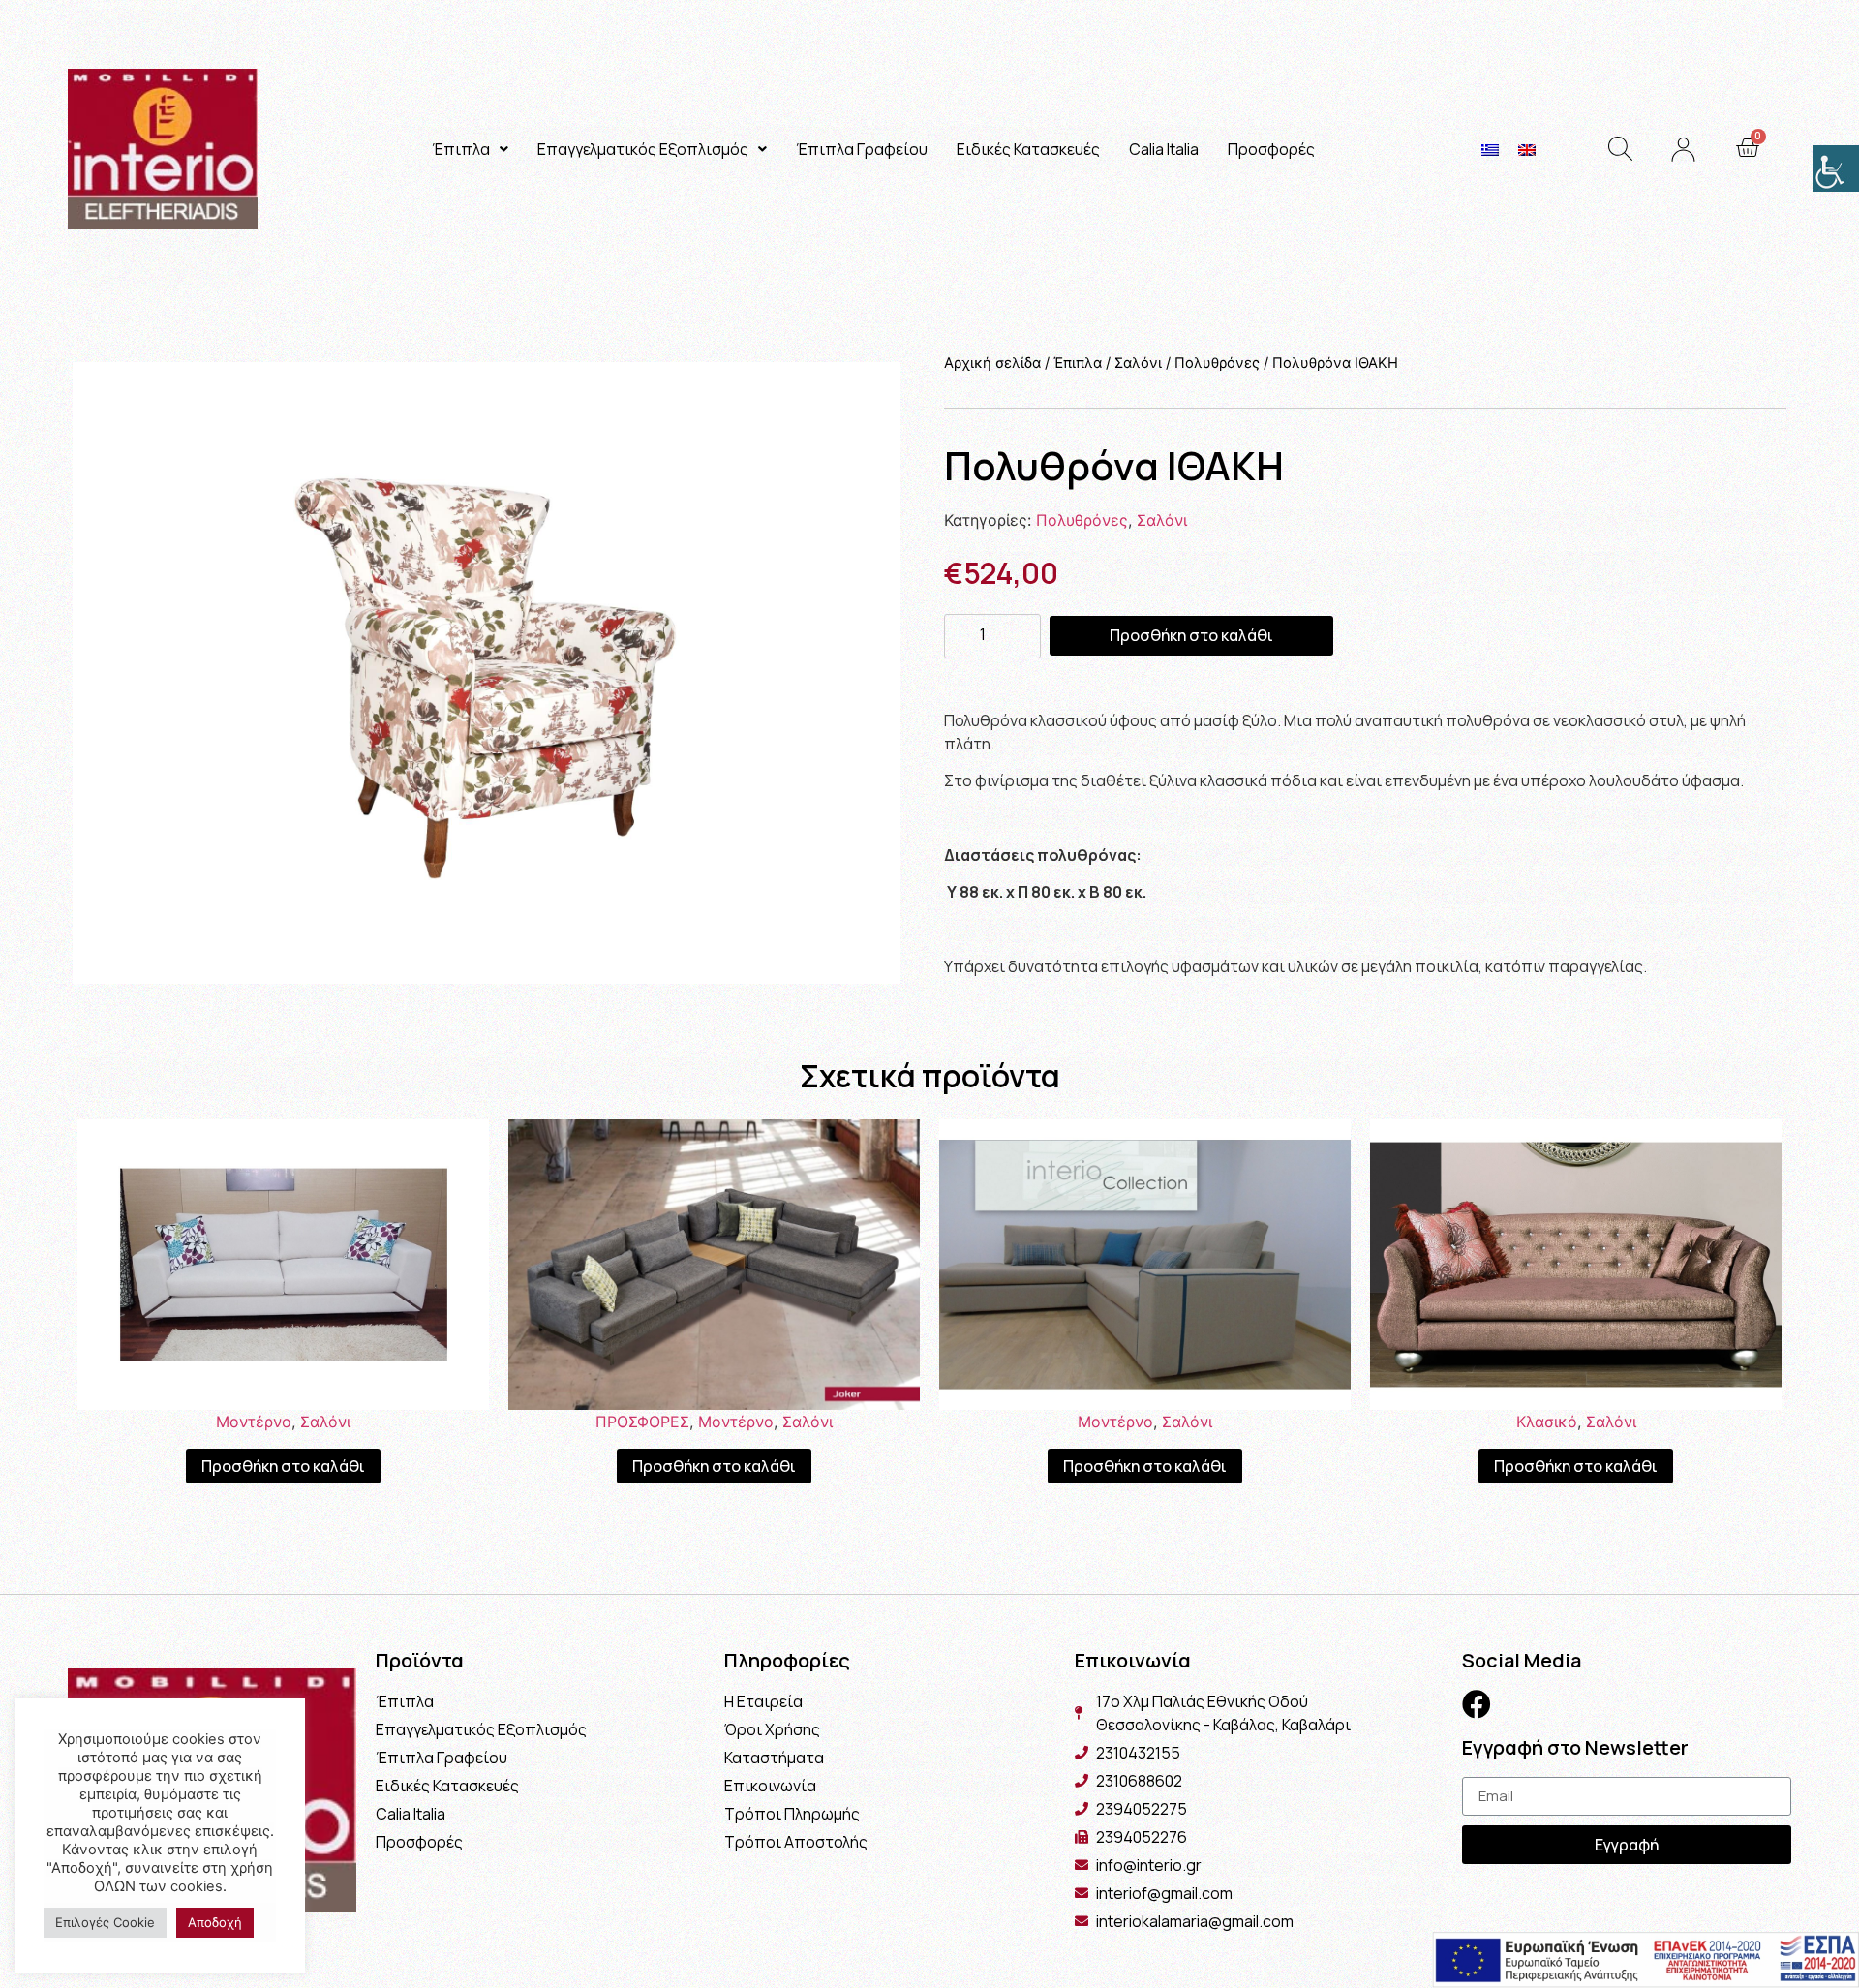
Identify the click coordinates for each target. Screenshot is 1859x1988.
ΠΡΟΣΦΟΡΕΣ (642, 1422)
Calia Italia (1164, 149)
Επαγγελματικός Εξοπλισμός (643, 149)
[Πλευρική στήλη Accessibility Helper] (1836, 168)
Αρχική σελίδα (992, 363)
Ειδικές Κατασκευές (1028, 149)
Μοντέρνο (254, 1422)
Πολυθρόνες (1217, 363)
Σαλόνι (1138, 363)
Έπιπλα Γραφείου (862, 149)
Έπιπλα (461, 149)
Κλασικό (1547, 1422)
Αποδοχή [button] (215, 1922)
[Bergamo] (487, 673)
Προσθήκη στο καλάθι (1191, 636)
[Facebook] (1477, 1704)
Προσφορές (1271, 149)
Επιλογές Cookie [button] (105, 1922)
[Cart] (1747, 148)
